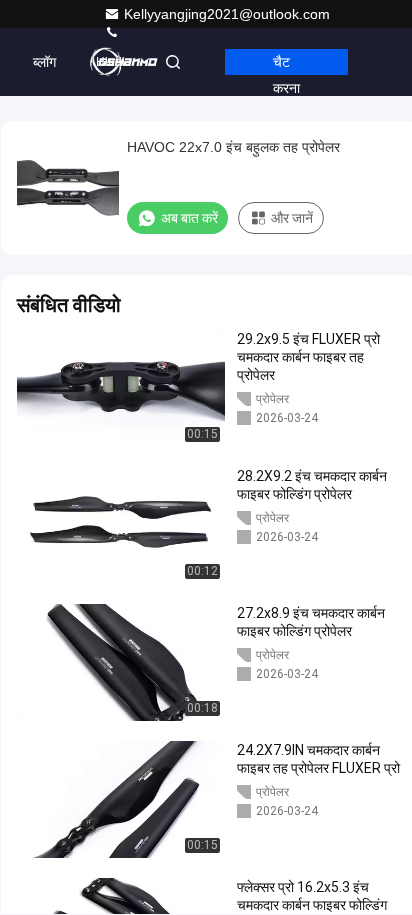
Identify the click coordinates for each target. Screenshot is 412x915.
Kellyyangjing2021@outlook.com (227, 14)
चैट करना (286, 64)
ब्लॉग (44, 62)
